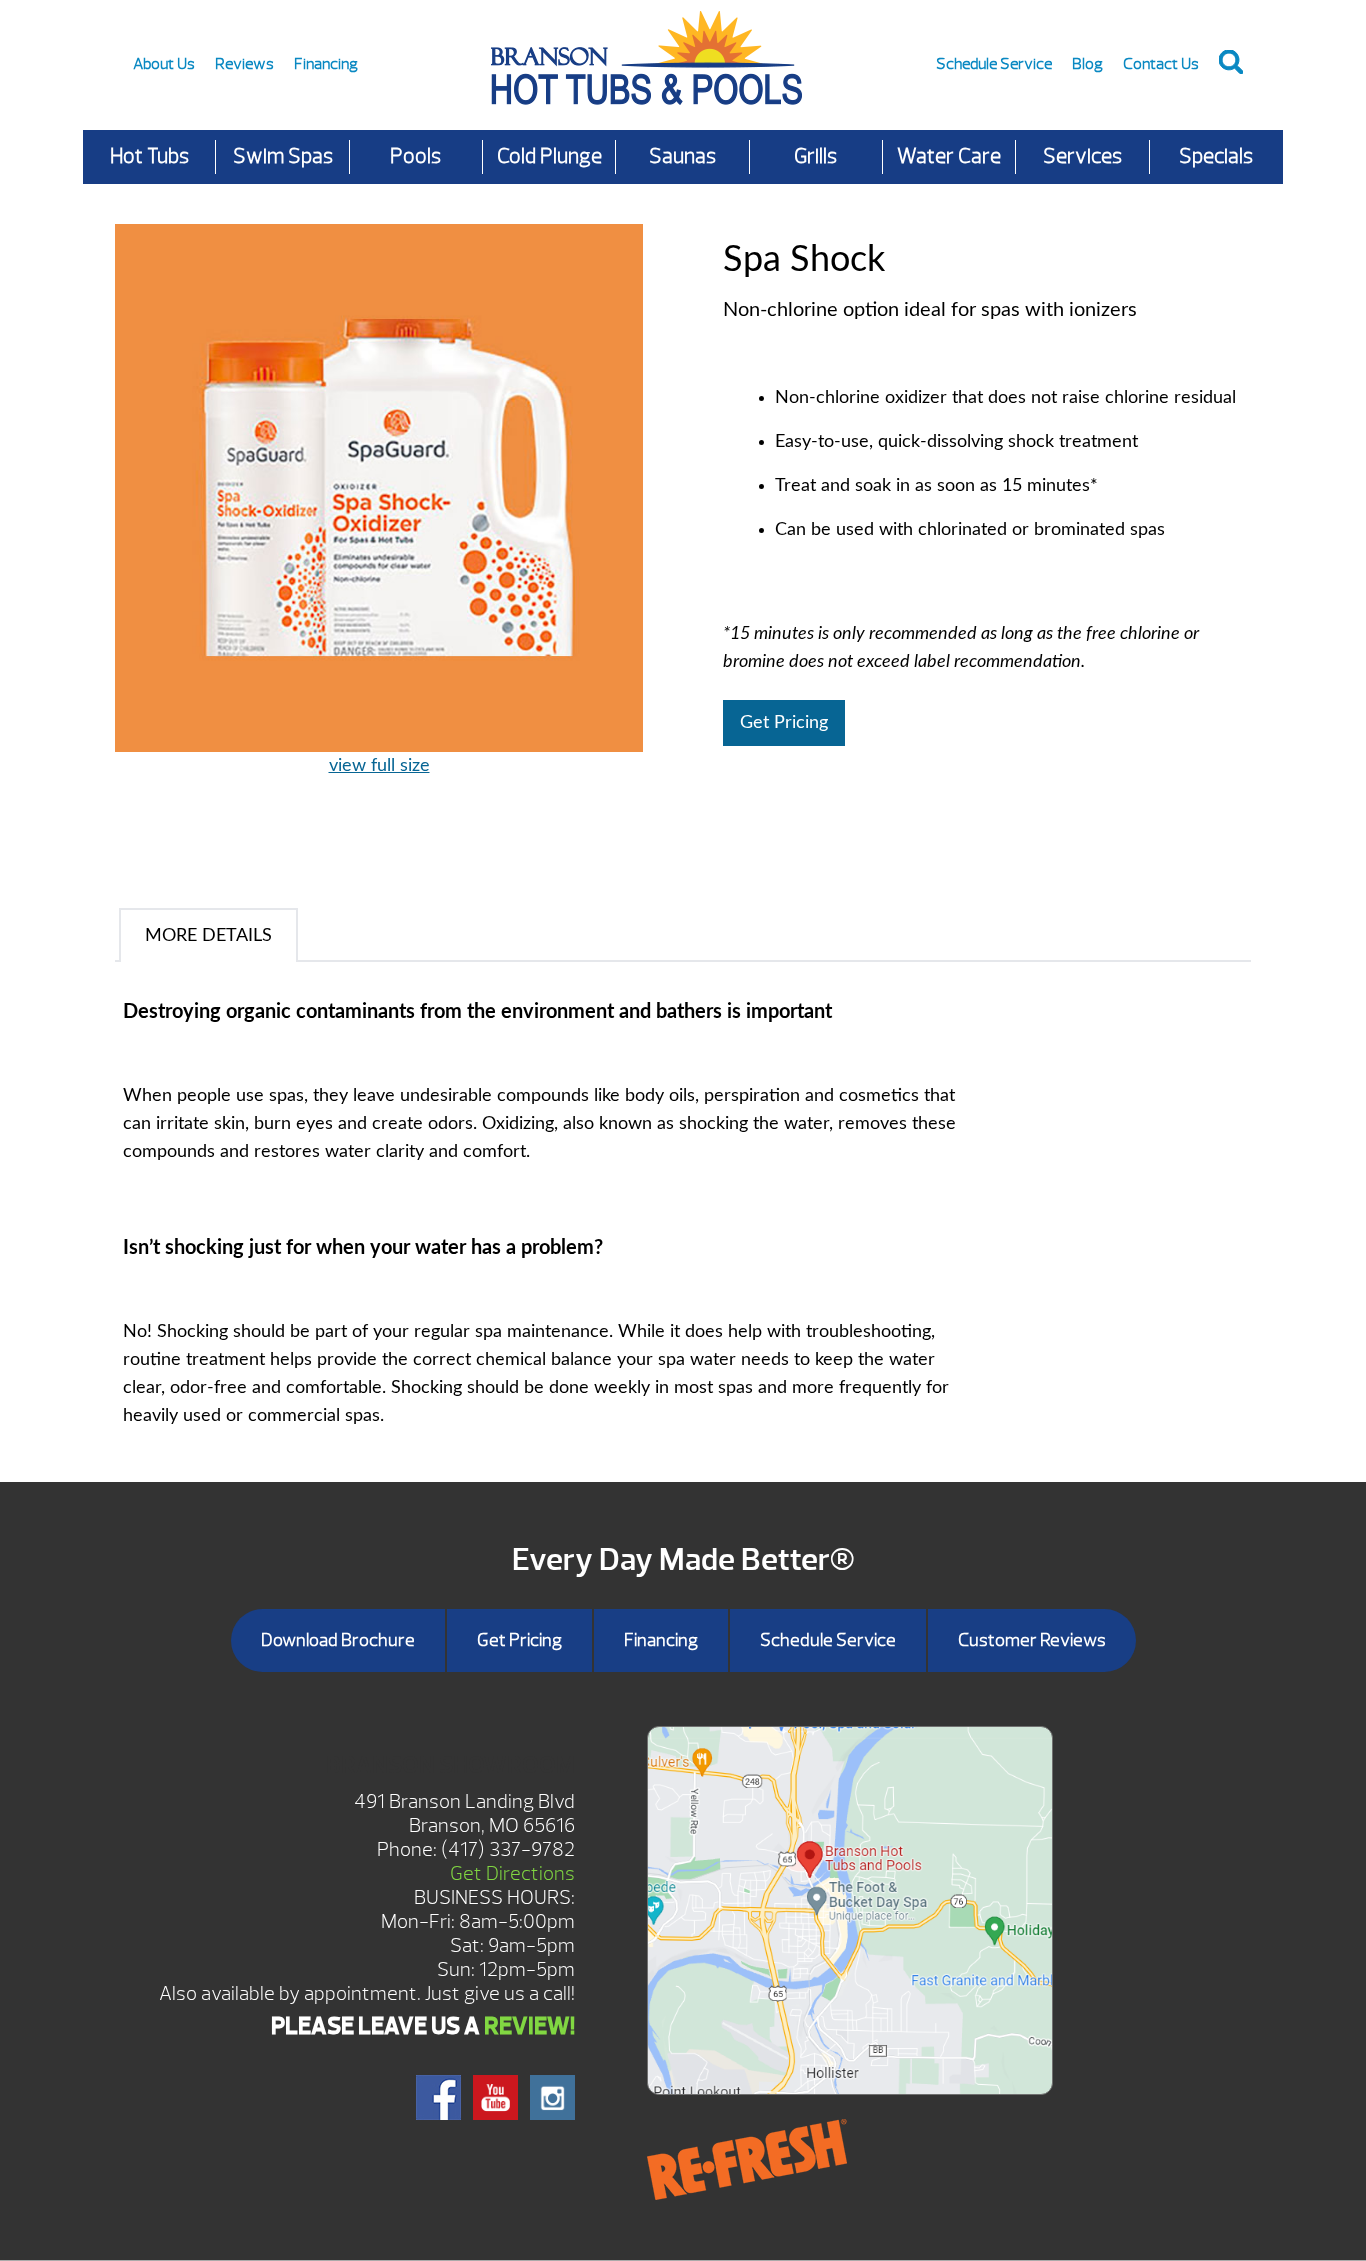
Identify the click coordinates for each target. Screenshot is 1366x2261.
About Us (164, 64)
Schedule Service (994, 64)
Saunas (682, 156)
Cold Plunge (549, 156)
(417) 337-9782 (508, 1849)
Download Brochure (338, 1640)
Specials (1216, 156)
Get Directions (512, 1873)
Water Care (949, 156)
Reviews (244, 64)
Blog (1087, 64)
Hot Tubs (149, 156)
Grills (815, 156)
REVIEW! (529, 2026)
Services (1082, 156)
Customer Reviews (1032, 1640)
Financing (326, 64)
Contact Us (1161, 64)
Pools (415, 156)
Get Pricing (784, 723)
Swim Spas (283, 156)
